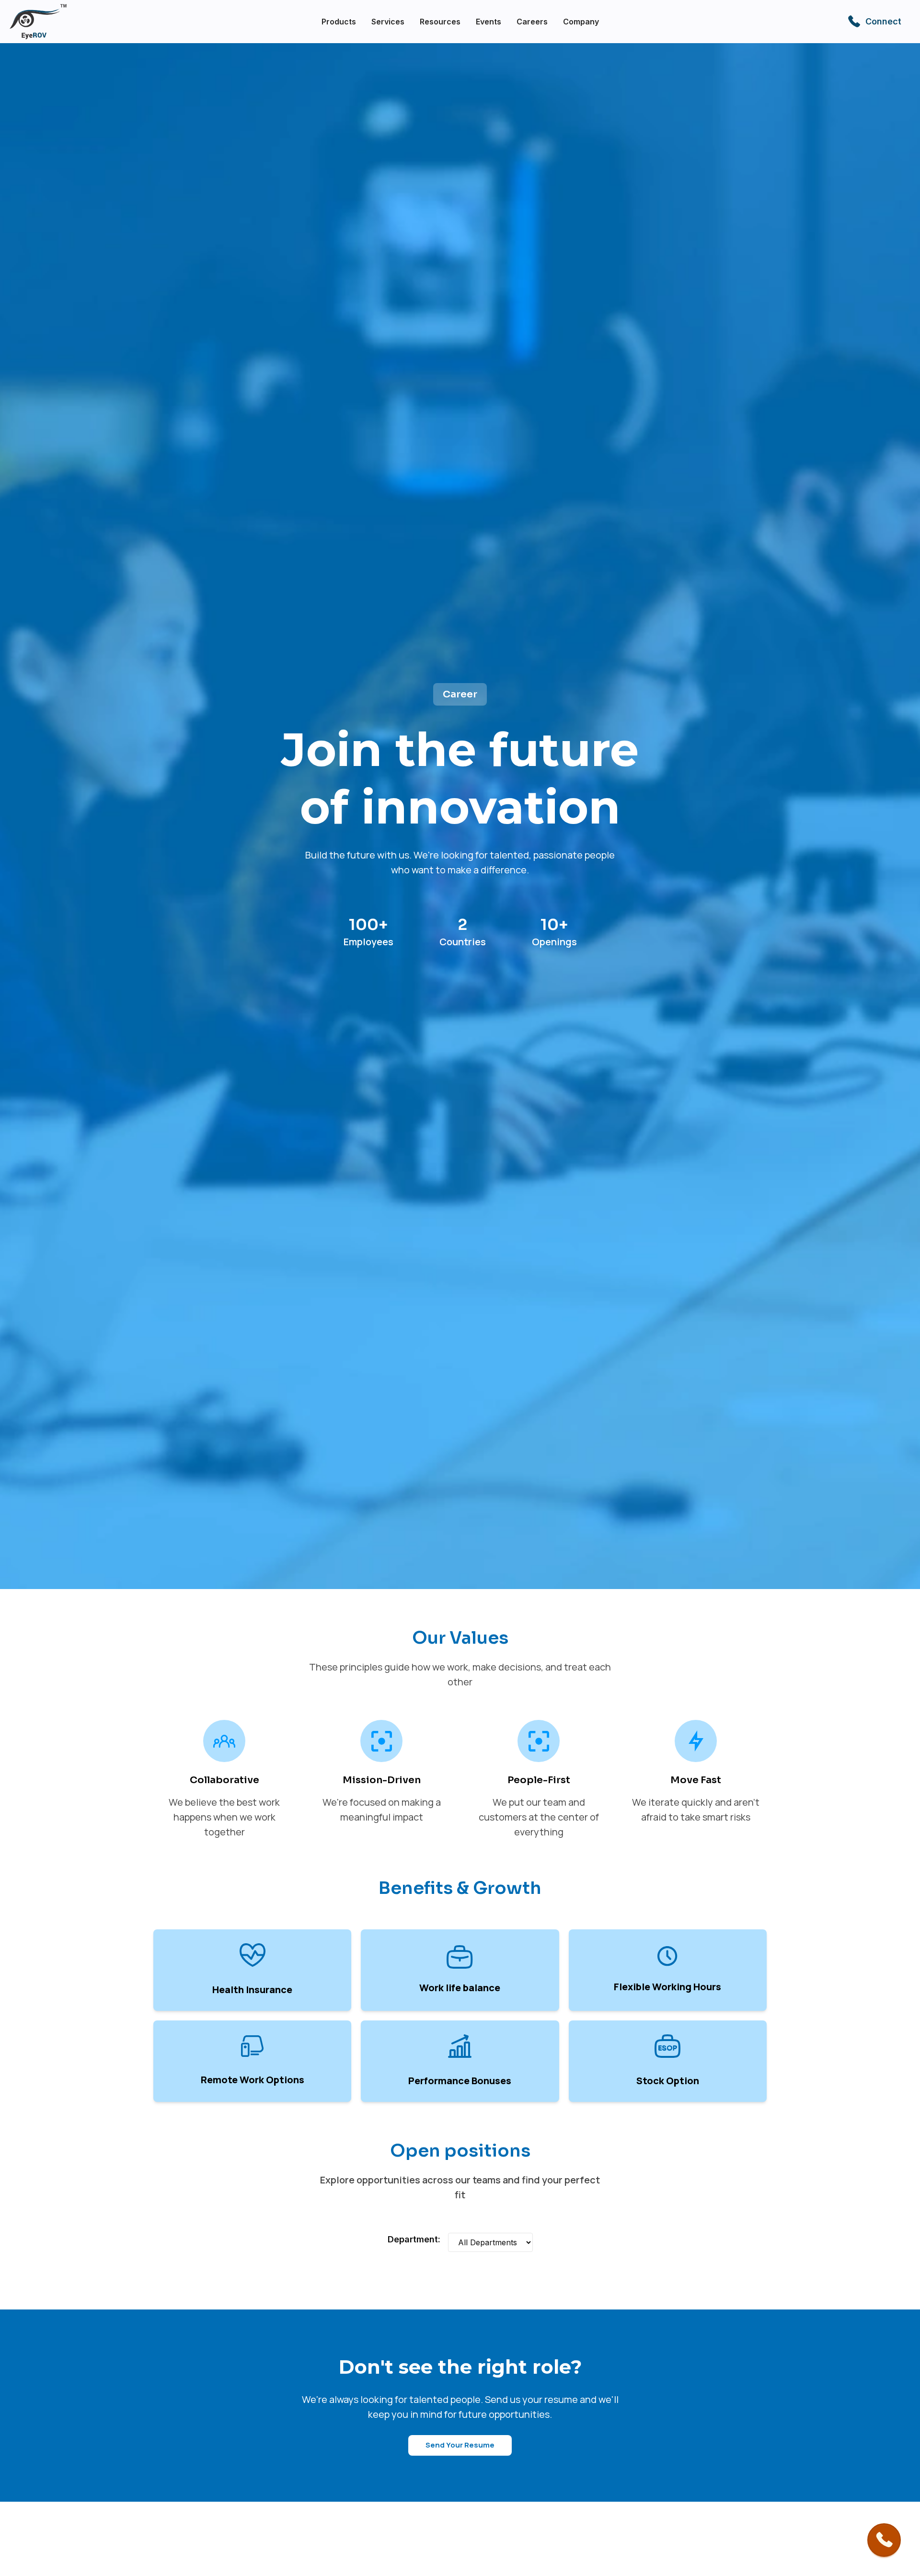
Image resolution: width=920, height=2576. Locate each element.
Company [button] (581, 22)
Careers (532, 22)
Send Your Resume (460, 2445)
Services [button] (388, 22)
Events (489, 22)
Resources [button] (440, 22)
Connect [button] (883, 21)
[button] (884, 2540)
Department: (414, 2239)
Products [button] (339, 22)
